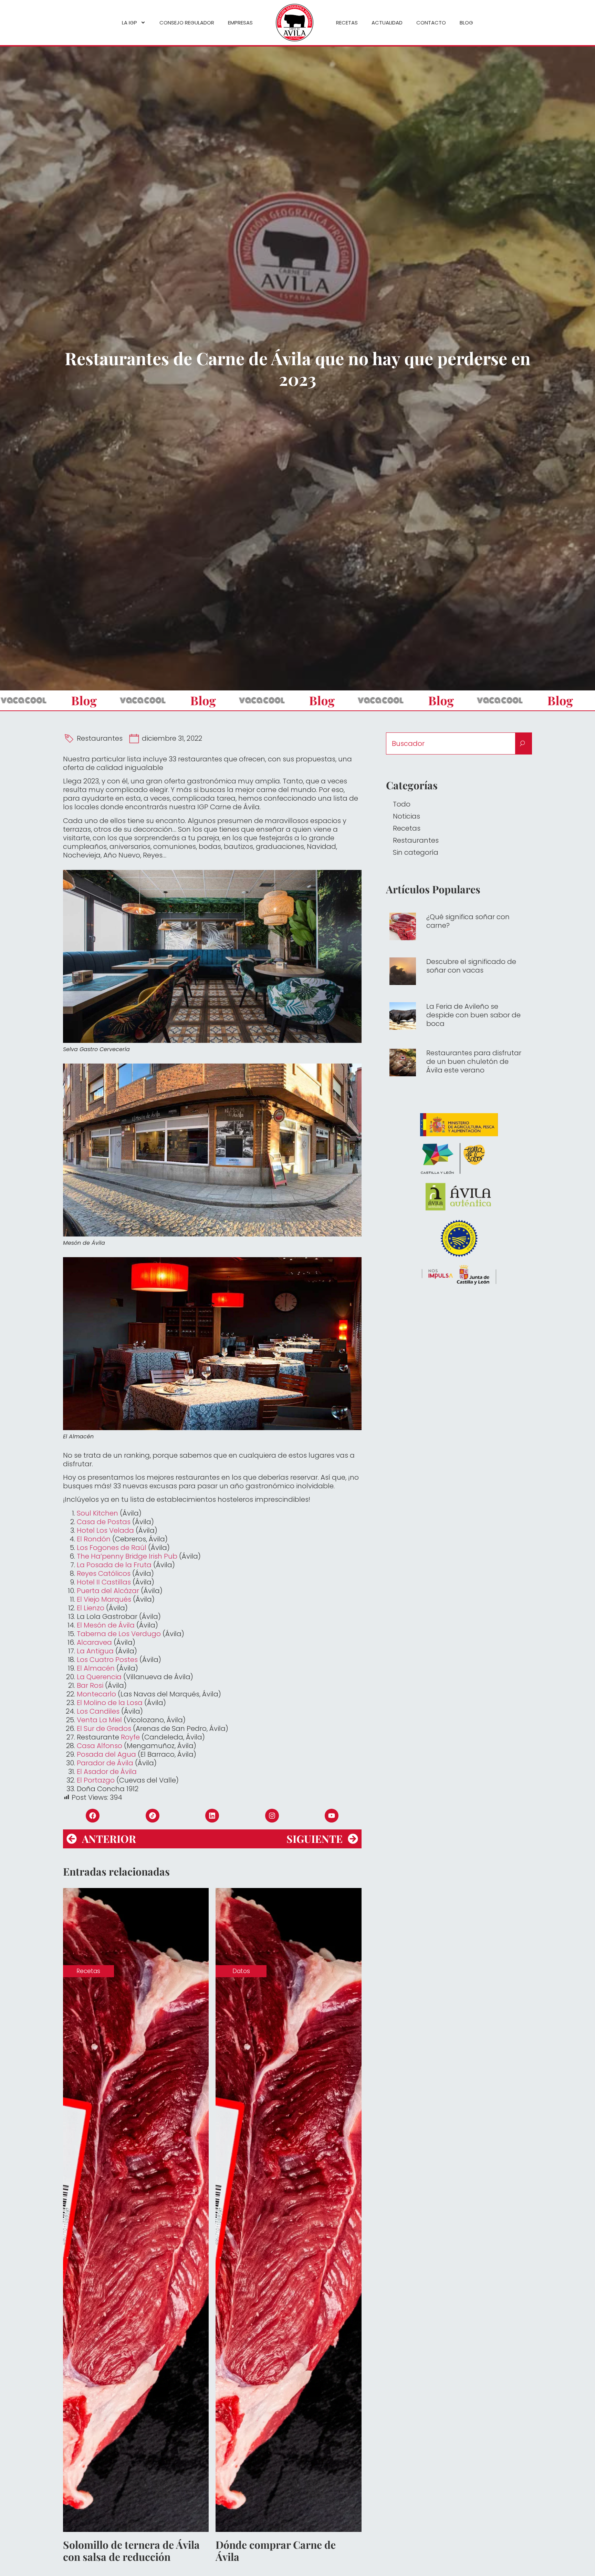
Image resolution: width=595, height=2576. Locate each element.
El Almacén (96, 1668)
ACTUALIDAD (387, 23)
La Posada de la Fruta (114, 1565)
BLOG (466, 23)
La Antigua (95, 1651)
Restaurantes (100, 738)
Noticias (406, 816)
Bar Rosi (90, 1685)
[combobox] (451, 743)
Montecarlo (96, 1694)
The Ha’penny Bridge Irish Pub (127, 1556)
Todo (402, 804)
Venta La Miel (99, 1720)
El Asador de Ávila (108, 1772)
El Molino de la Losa (110, 1703)
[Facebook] (93, 1816)
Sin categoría (416, 852)
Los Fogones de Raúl (112, 1548)
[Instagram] (272, 1816)
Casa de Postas (104, 1522)
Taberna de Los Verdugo (119, 1634)
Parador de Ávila (105, 1763)
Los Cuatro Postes (107, 1660)
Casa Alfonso (100, 1746)
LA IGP (129, 23)
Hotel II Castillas (104, 1582)
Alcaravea (94, 1642)
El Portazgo (97, 1780)
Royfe (130, 1737)
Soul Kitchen (97, 1513)
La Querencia (99, 1677)
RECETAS (347, 23)
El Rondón (94, 1539)
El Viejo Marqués (104, 1599)
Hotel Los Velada (105, 1530)
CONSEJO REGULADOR (187, 23)
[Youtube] (332, 1816)
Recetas (407, 828)
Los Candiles (98, 1711)
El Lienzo (91, 1608)
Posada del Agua (106, 1754)
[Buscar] (524, 743)
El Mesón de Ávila (106, 1625)
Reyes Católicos (104, 1573)
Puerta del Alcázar (108, 1591)
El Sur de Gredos (104, 1728)
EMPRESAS (240, 23)
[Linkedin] (212, 1816)
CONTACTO (431, 23)
